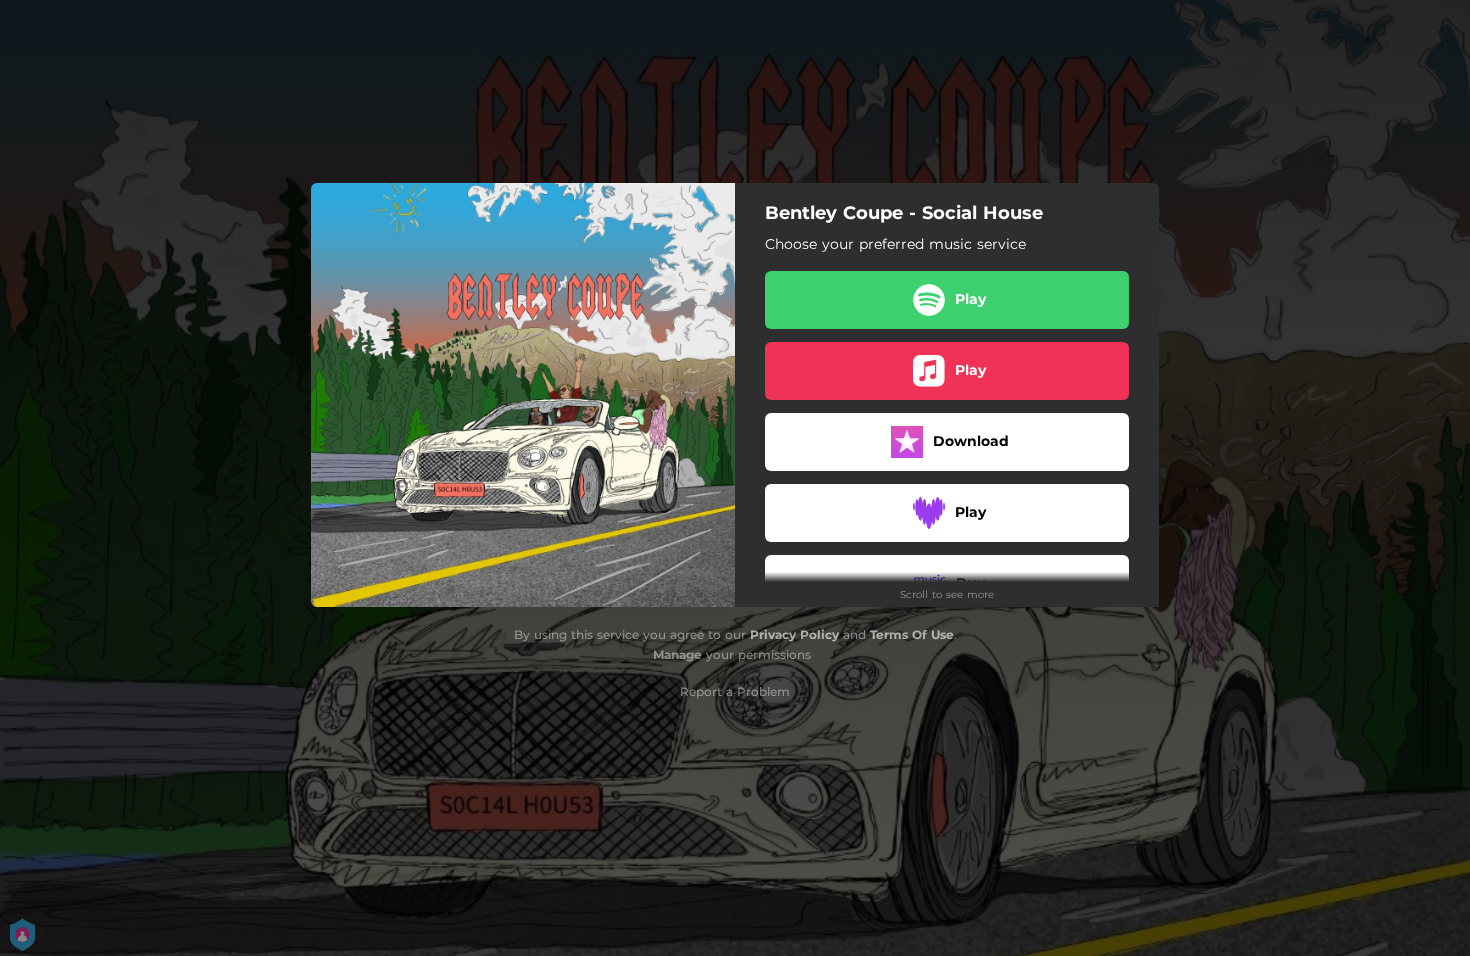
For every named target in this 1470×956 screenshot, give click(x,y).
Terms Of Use (912, 634)
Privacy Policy (794, 634)
